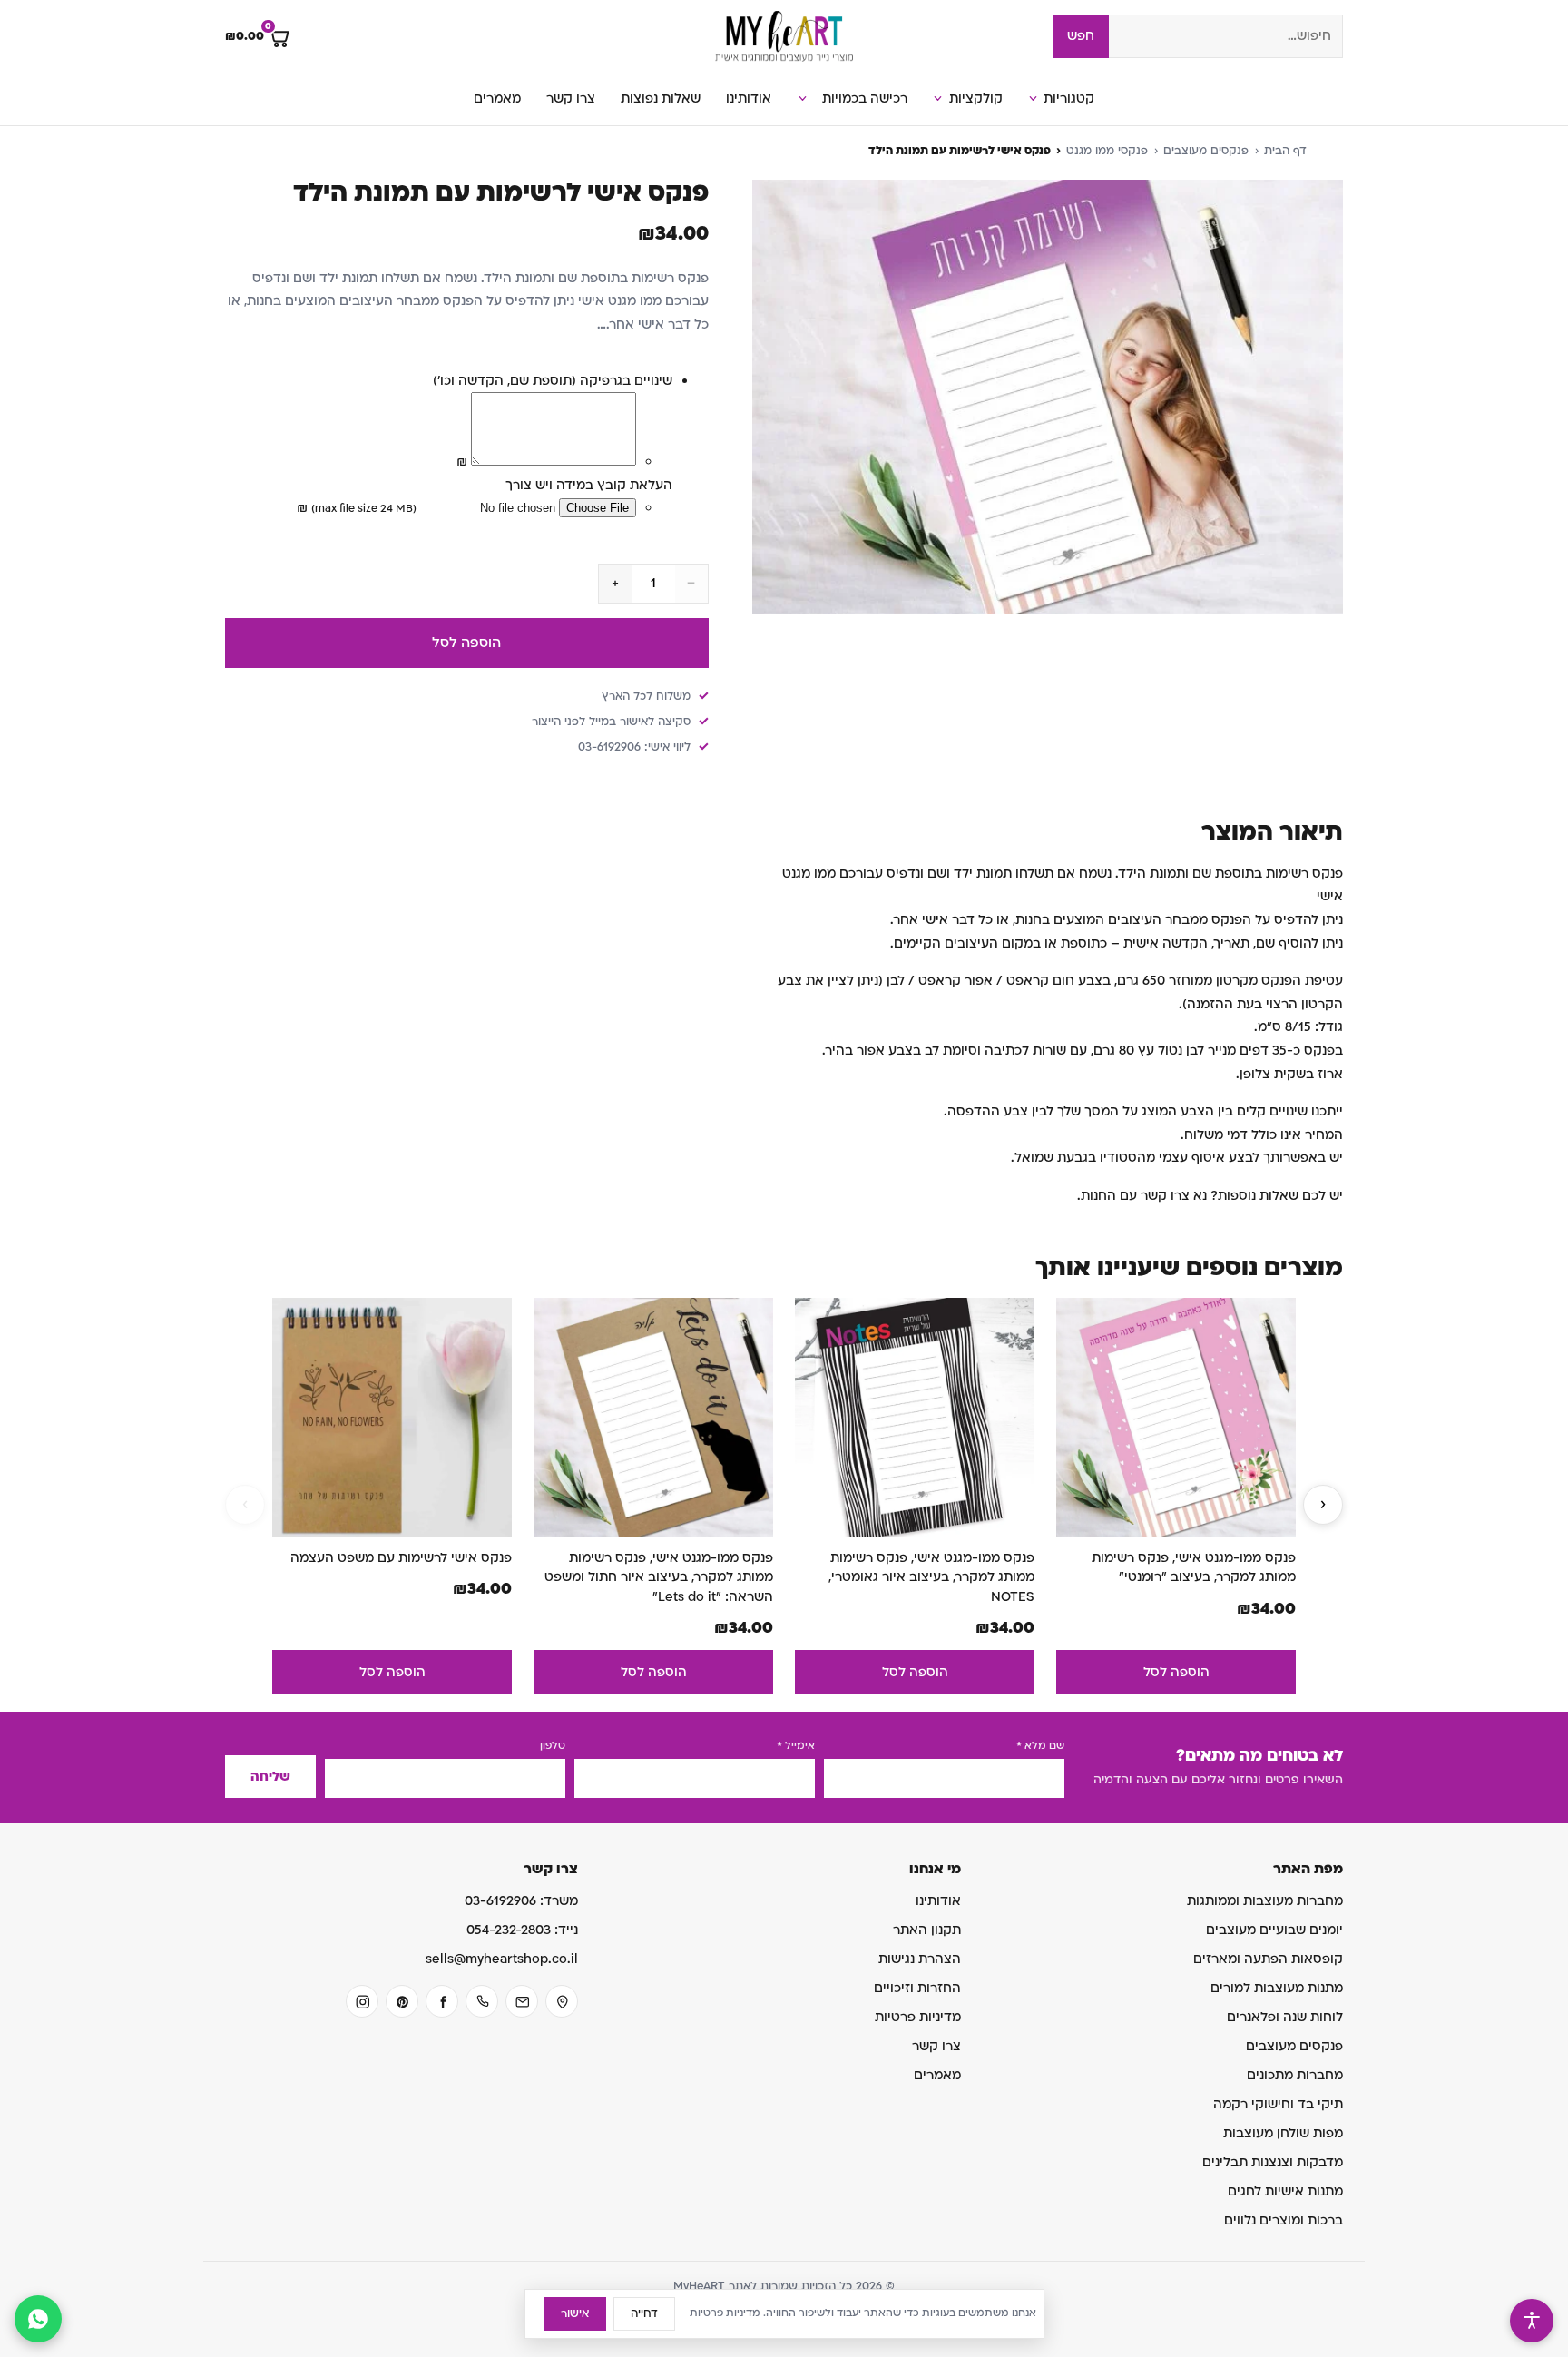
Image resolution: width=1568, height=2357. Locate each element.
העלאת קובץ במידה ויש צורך (589, 485)
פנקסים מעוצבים (1206, 151)
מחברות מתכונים (1295, 2075)
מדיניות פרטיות (918, 2017)
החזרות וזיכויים (917, 1988)
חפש (1081, 36)
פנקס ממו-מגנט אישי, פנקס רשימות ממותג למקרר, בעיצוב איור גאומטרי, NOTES (931, 1577)
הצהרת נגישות (920, 1959)
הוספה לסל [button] (1176, 1672)
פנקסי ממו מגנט (1107, 151)
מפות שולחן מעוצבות (1283, 2133)
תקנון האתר (927, 1930)
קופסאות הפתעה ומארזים (1268, 1959)
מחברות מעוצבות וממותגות (1265, 1901)
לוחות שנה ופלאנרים (1285, 2017)
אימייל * (796, 1746)
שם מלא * (1040, 1746)
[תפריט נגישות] (1532, 2321)
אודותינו (749, 98)
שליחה (270, 1777)
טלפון (553, 1746)
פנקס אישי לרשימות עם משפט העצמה (401, 1558)
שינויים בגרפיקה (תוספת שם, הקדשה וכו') (553, 381)
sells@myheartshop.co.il (502, 1959)
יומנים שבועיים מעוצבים (1274, 1930)
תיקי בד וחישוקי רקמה (1278, 2104)
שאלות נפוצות (661, 98)
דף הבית (1285, 151)
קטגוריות (1069, 98)
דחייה (644, 2313)
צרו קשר (571, 98)
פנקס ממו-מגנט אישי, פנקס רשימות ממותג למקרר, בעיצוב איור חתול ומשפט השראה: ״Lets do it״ (659, 1577)
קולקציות (976, 98)
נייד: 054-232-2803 (522, 1930)
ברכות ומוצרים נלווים (1284, 2220)
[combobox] (1226, 36)
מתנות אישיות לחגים (1285, 2191)
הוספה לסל (466, 643)
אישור (575, 2313)
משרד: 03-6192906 (521, 1901)
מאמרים (497, 98)
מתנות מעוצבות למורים (1277, 1988)
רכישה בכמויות (865, 98)
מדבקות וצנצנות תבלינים (1273, 2162)
